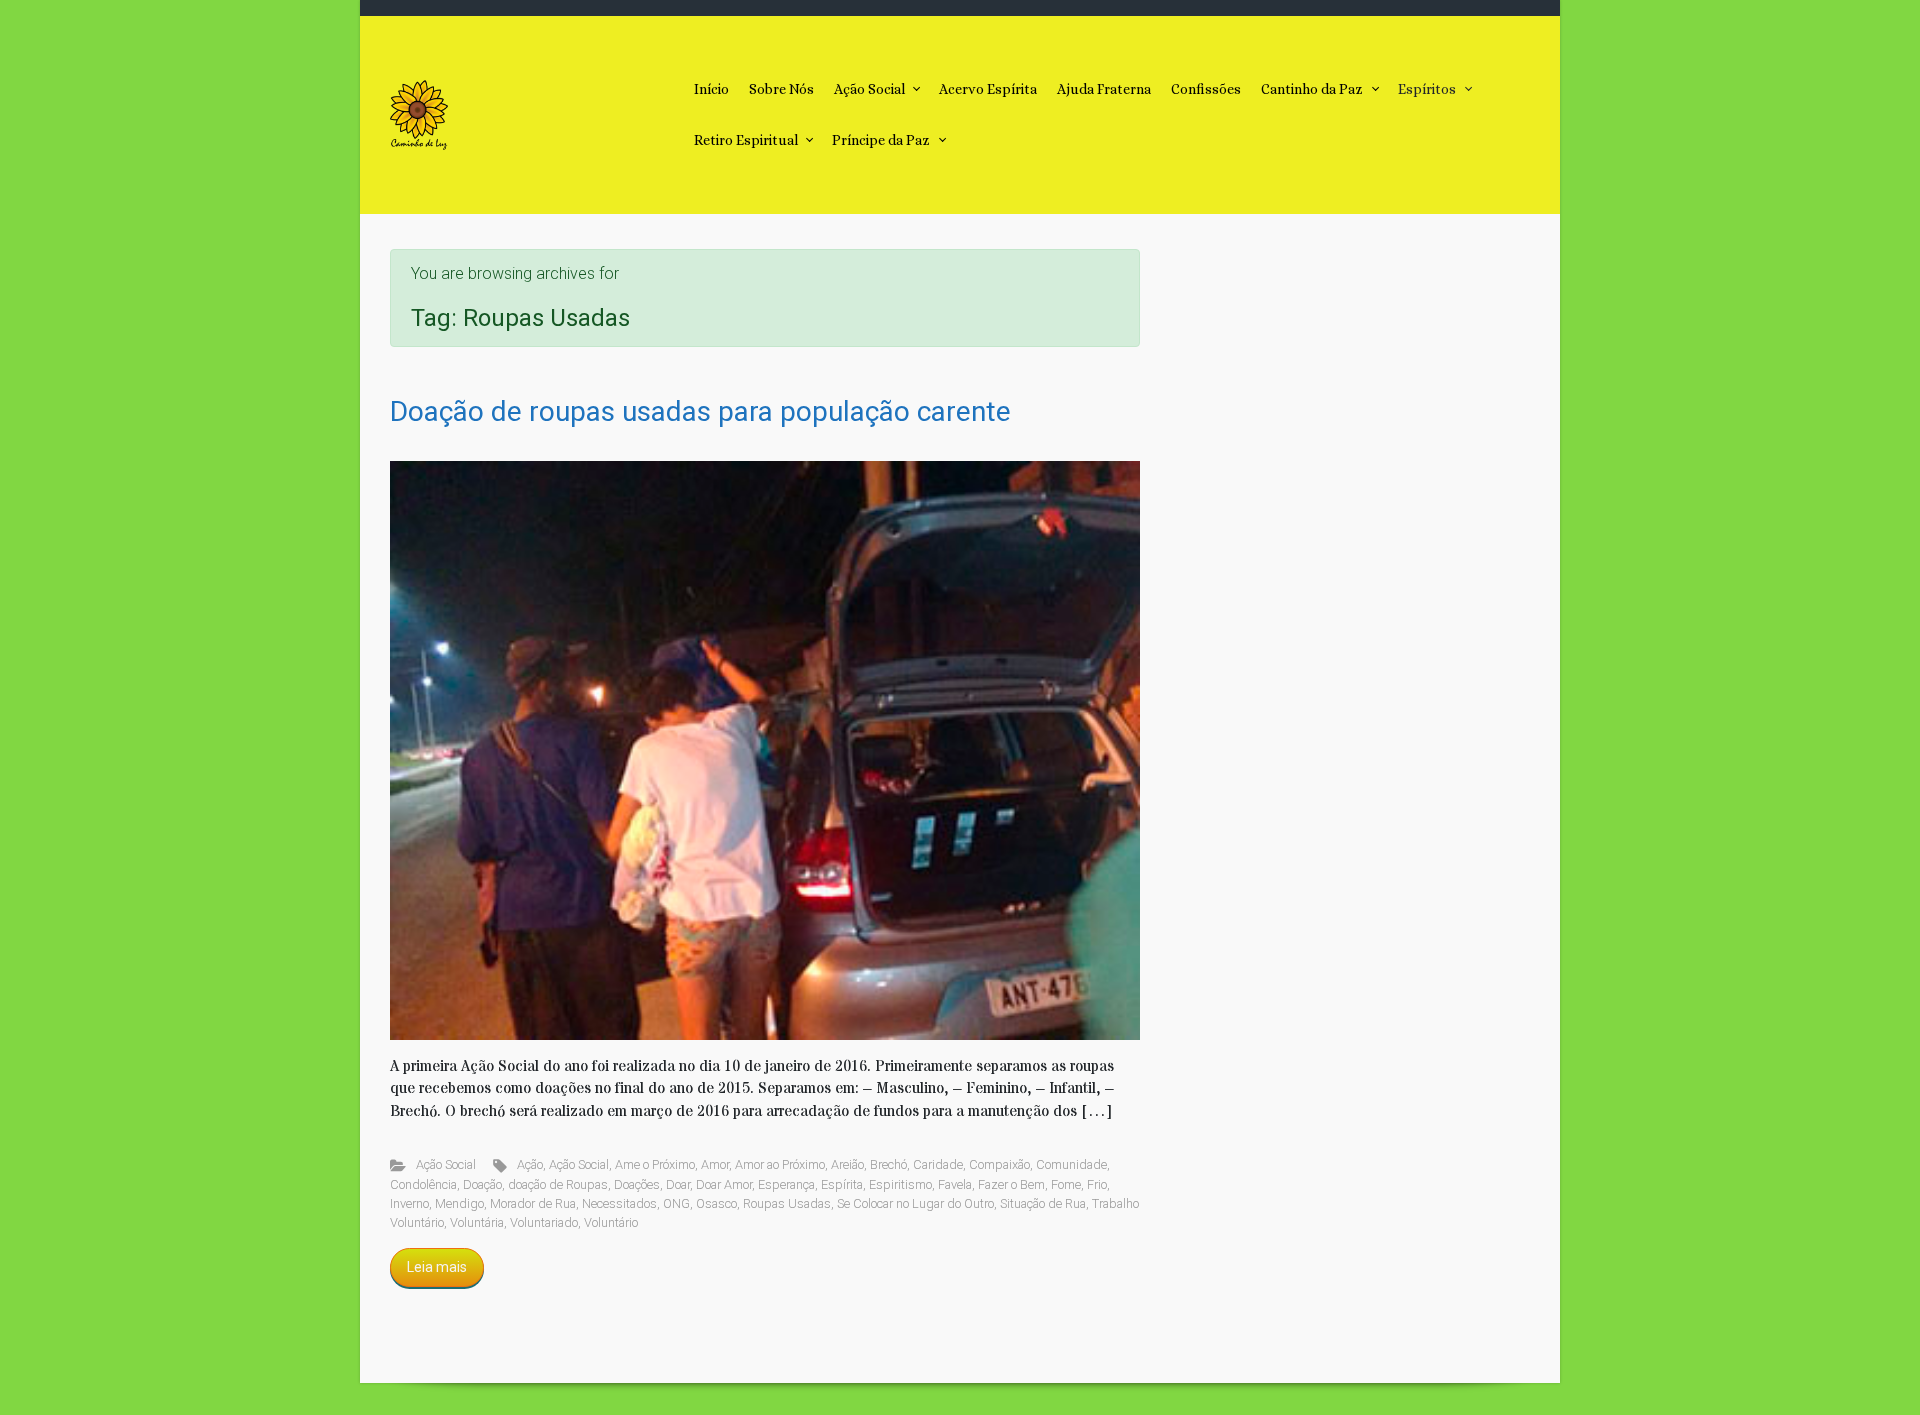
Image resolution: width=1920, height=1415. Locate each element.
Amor (715, 1164)
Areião (847, 1164)
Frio (1097, 1184)
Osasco (716, 1203)
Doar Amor (724, 1184)
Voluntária (477, 1222)
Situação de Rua (1043, 1203)
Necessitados (619, 1203)
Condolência (423, 1184)
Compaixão (999, 1164)
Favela (955, 1184)
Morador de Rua (533, 1203)
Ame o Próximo (655, 1164)
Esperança (786, 1184)
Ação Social (446, 1164)
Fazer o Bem (1011, 1184)
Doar (678, 1184)
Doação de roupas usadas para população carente (700, 411)
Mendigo (459, 1203)
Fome (1066, 1184)
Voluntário (611, 1222)
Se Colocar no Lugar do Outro (915, 1203)
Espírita (842, 1184)
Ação (530, 1164)
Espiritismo (900, 1184)
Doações (637, 1184)
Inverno (409, 1203)
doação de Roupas (558, 1184)
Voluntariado (544, 1222)
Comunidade (1071, 1164)
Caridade (938, 1164)
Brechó (888, 1164)
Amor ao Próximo (780, 1164)
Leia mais (437, 1267)
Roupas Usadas (787, 1203)
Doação (482, 1184)
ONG (676, 1203)
